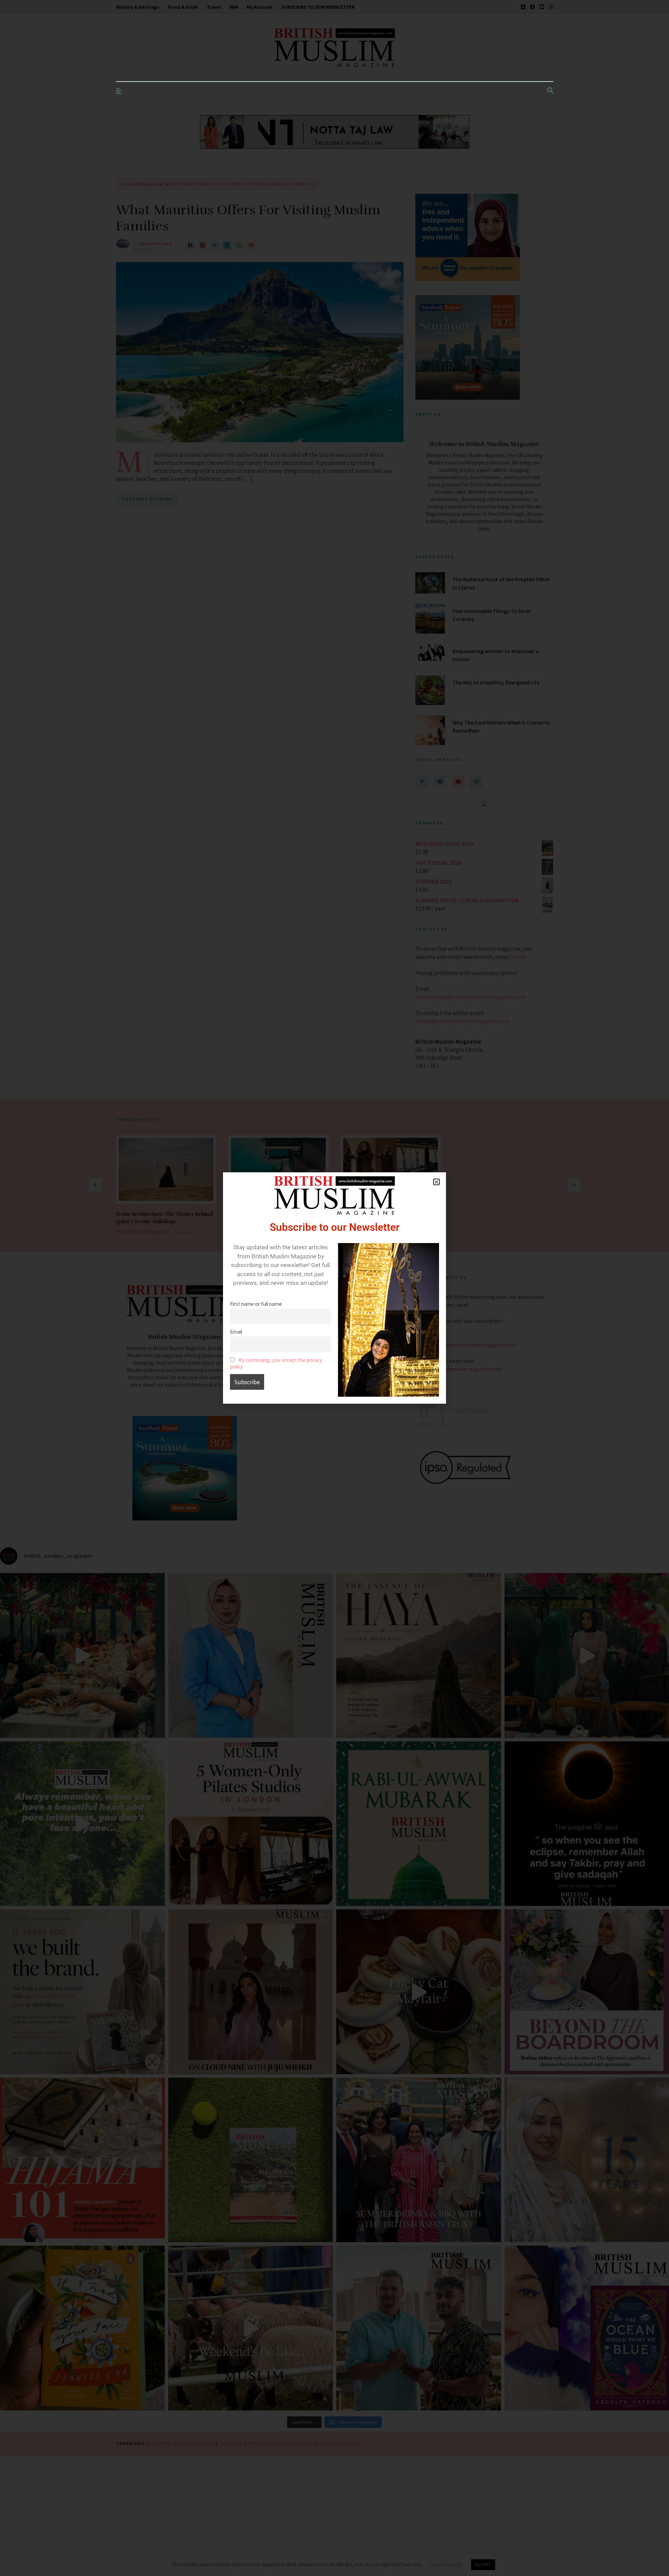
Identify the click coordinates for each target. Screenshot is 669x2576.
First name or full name (256, 1304)
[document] (334, 1288)
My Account (260, 7)
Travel (214, 7)
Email (236, 1332)
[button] (436, 1182)
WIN (234, 7)
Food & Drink (183, 7)
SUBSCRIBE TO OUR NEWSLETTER (318, 7)
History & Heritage (138, 7)
